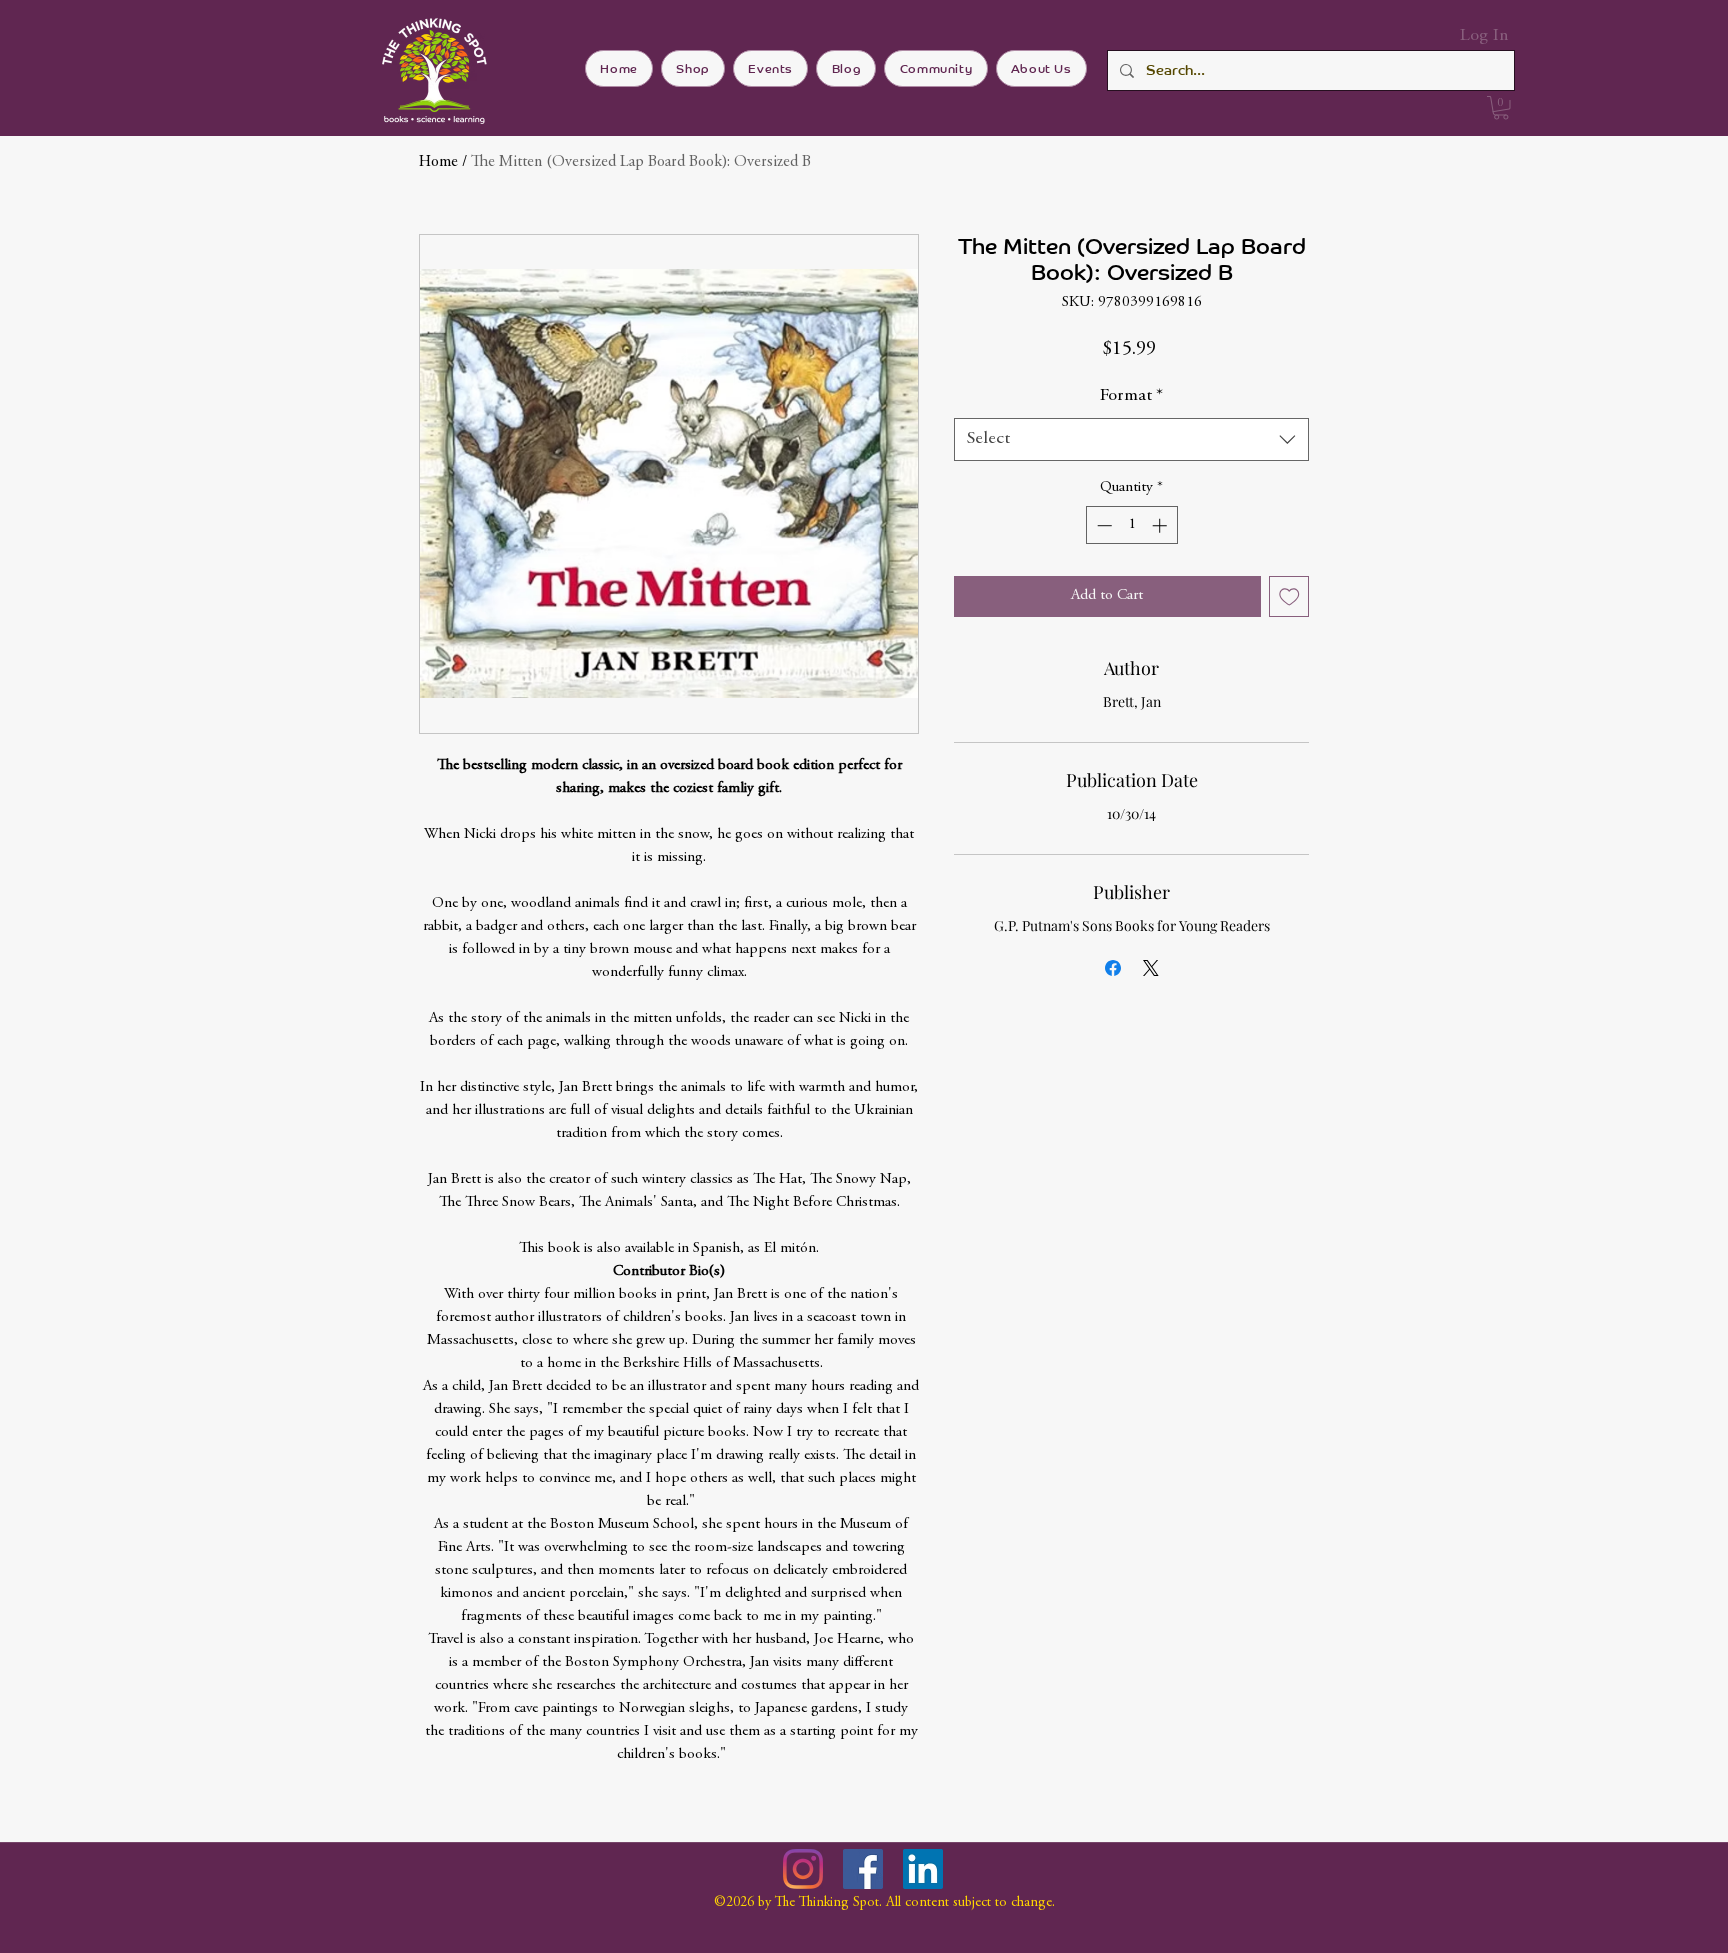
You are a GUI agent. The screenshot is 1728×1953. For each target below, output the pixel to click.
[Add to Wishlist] (1289, 596)
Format (1131, 396)
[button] (1501, 108)
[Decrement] (1102, 525)
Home (438, 162)
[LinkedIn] (923, 1869)
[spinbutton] (1131, 525)
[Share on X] (1151, 968)
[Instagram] (803, 1869)
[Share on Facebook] (1113, 968)
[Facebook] (863, 1869)
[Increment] (1161, 525)
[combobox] (1131, 439)
